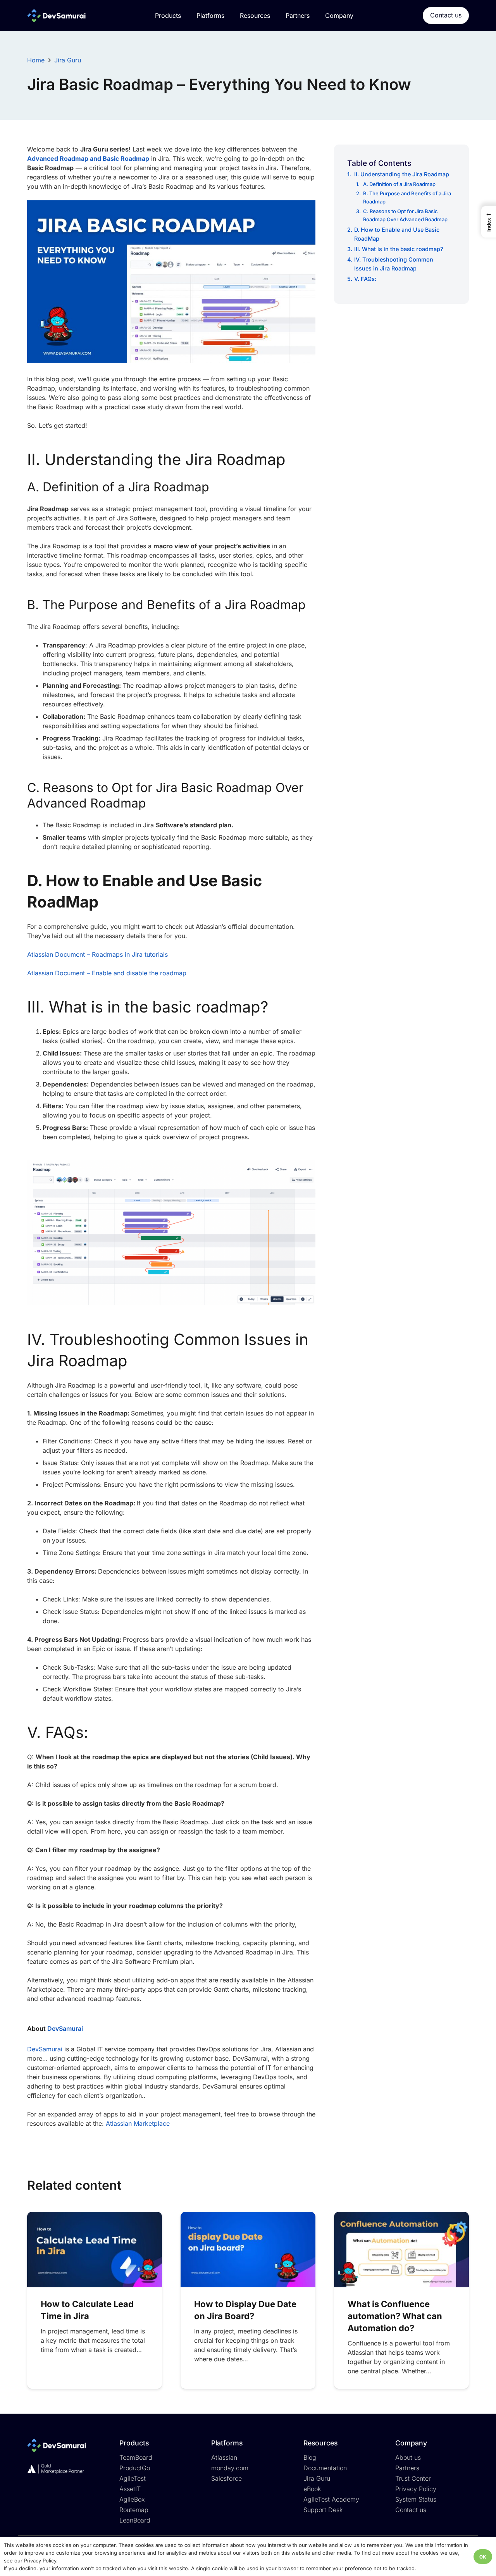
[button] (489, 222)
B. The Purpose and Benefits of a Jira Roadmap (407, 197)
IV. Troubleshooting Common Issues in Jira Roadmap (394, 264)
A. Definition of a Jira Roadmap (399, 184)
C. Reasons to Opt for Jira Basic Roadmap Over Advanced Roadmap (405, 215)
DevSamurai (65, 2028)
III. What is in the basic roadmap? (399, 249)
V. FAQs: (366, 279)
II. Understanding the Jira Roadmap (402, 174)
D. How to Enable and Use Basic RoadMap (397, 234)
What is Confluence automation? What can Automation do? (395, 2316)
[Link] (56, 16)
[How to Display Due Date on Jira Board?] (248, 2250)
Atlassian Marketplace (138, 2123)
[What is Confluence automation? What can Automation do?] (401, 2250)
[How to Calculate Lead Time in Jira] (95, 2250)
